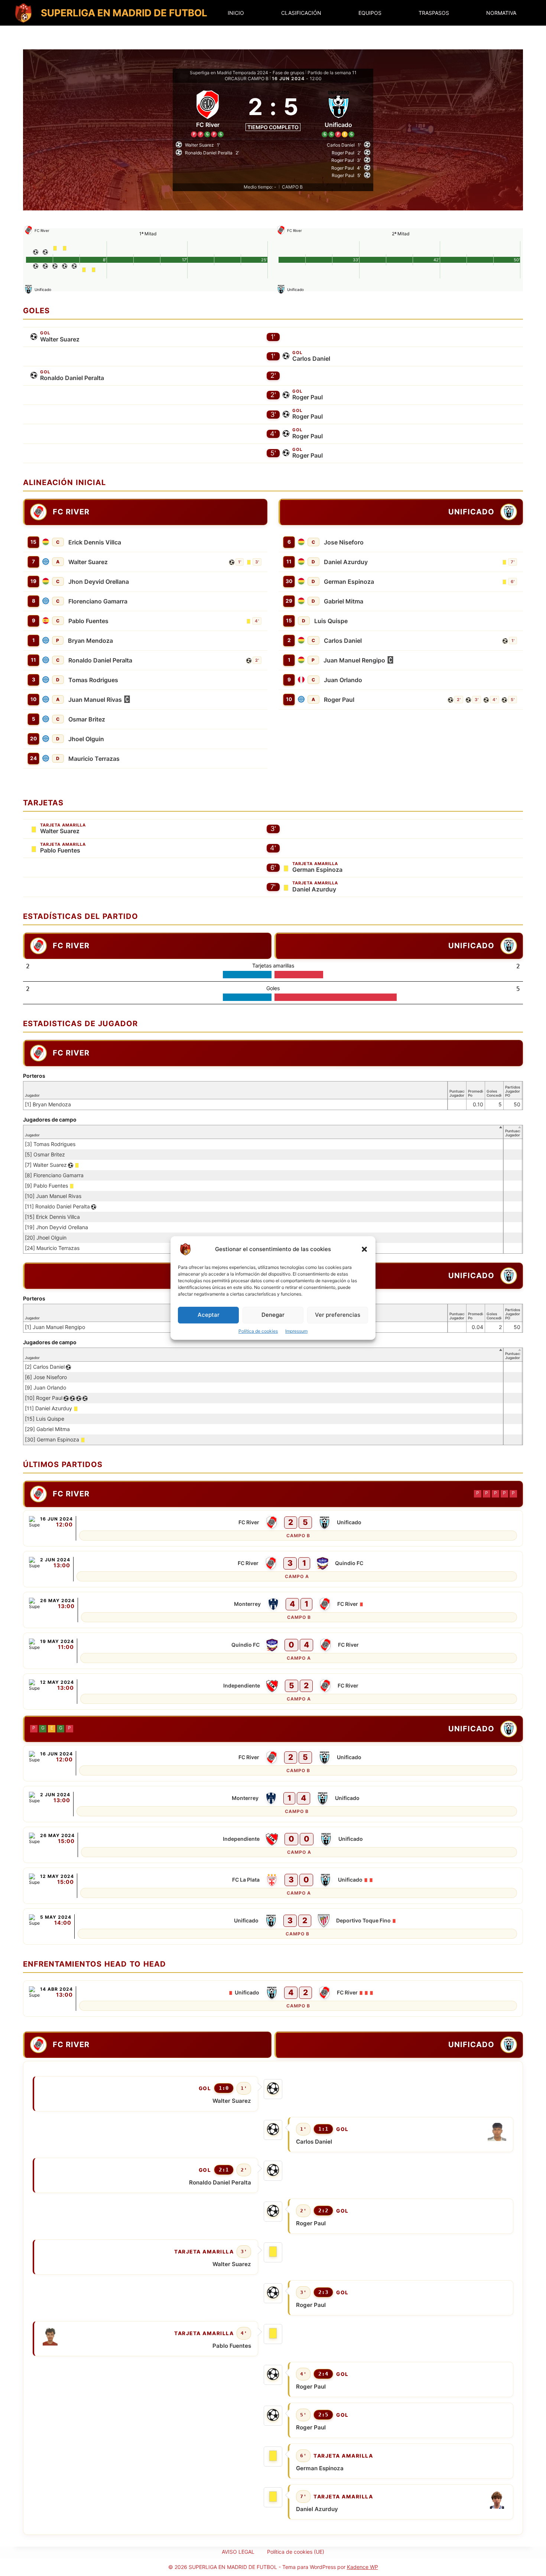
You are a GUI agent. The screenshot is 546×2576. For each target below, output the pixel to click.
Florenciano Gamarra (98, 601)
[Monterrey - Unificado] (273, 1804)
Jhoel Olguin (86, 739)
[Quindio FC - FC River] (273, 1651)
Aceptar (209, 1315)
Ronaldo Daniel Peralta (72, 378)
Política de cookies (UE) (296, 2552)
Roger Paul (308, 397)
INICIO (236, 13)
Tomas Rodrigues (93, 680)
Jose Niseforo (344, 542)
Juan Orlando (343, 680)
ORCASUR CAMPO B (247, 78)
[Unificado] (338, 112)
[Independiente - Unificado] (273, 1845)
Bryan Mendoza (90, 641)
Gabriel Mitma (344, 601)
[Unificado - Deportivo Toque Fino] (273, 1927)
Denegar (273, 1315)
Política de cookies (258, 1331)
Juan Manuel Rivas (95, 700)
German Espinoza (349, 582)
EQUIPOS (370, 13)
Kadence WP (363, 2567)
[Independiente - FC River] (273, 1692)
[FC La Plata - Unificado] (273, 1886)
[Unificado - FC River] (273, 1999)
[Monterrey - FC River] (273, 1610)
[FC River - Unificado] (273, 1528)
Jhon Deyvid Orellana (99, 582)
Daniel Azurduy (346, 562)
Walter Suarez (60, 339)
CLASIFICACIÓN (301, 13)
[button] (364, 1249)
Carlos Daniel (311, 359)
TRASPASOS (434, 13)
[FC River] (208, 112)
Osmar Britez (87, 719)
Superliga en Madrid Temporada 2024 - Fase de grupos (247, 73)
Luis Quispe (331, 621)
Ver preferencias (338, 1315)
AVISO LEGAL (238, 2552)
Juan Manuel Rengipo (354, 660)
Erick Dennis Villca (95, 542)
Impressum (296, 1331)
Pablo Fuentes (88, 621)
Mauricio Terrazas (94, 759)
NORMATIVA (501, 13)
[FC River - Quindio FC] (273, 1569)
